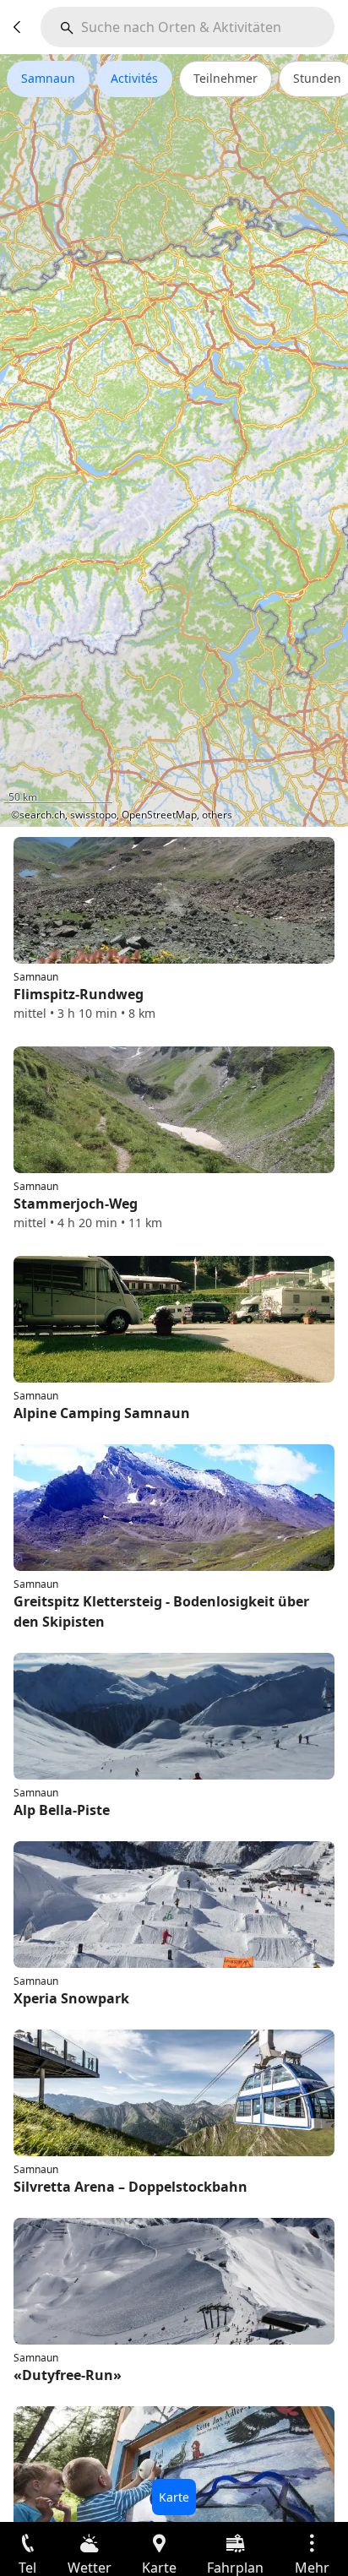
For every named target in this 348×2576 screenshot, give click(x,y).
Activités (134, 78)
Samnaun (48, 78)
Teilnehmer (226, 78)
